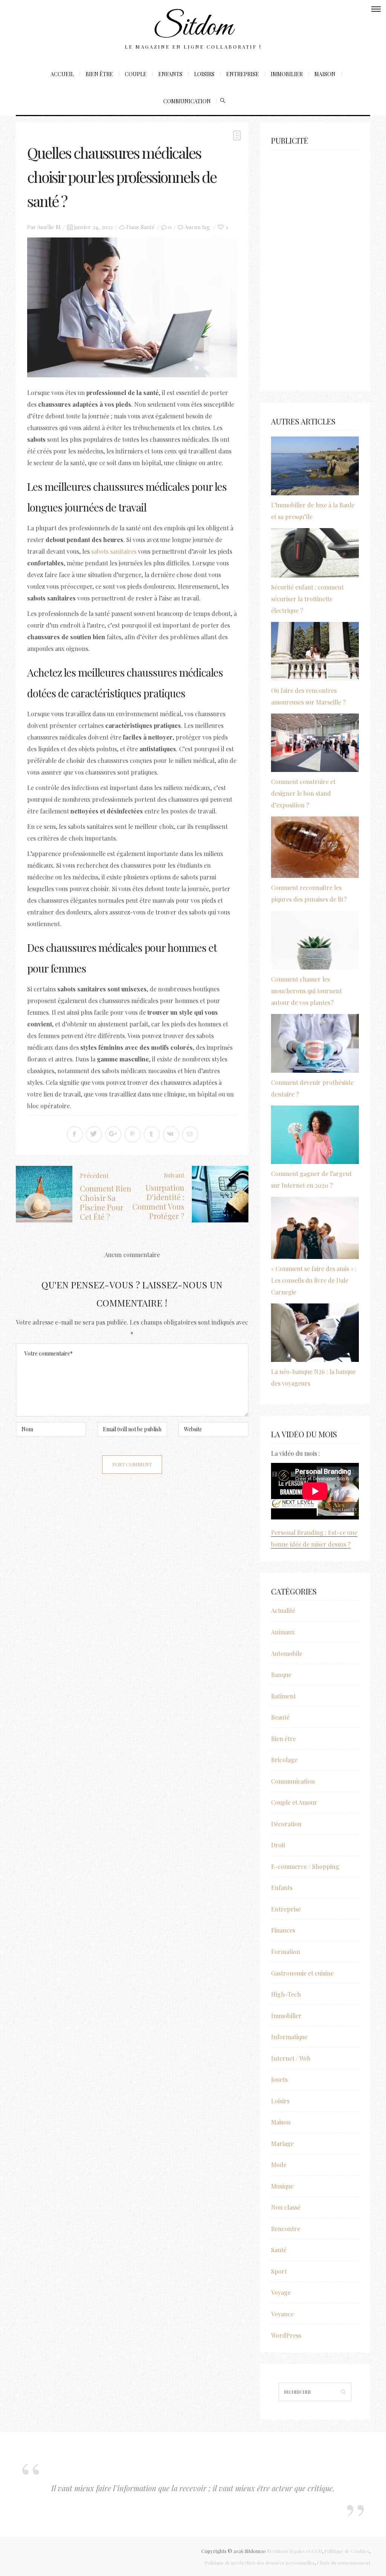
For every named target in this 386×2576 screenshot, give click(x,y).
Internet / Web (291, 2058)
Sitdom (193, 28)
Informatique (289, 2037)
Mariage (282, 2143)
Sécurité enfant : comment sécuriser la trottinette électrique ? (307, 599)
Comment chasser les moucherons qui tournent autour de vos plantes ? (306, 991)
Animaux (283, 1632)
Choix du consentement (344, 2563)
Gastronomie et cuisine (302, 1973)
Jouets (279, 2079)
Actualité (283, 1610)
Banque (281, 1675)
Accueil (62, 74)
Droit (278, 1845)
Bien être (99, 74)
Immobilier (287, 74)
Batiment (283, 1696)
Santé (148, 227)
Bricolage (284, 1760)
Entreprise (243, 74)
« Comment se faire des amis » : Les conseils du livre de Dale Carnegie (314, 1280)
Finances (283, 1930)
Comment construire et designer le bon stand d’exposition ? (303, 793)
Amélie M (49, 227)
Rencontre (286, 2229)
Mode (279, 2165)
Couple (136, 74)
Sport (279, 2271)
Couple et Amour (294, 1802)
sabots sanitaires (114, 551)
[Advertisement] (315, 267)
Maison (325, 74)
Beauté (280, 1717)
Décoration (286, 1824)
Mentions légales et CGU (294, 2551)
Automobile (287, 1653)
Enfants (170, 74)
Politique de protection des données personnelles (260, 2563)
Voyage (281, 2292)
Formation (286, 1952)
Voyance (282, 2314)
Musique (282, 2186)
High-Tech (286, 1994)
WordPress (286, 2335)
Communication (187, 101)
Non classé (286, 2207)
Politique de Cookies (347, 2551)
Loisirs (204, 74)
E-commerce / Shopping (305, 1866)
